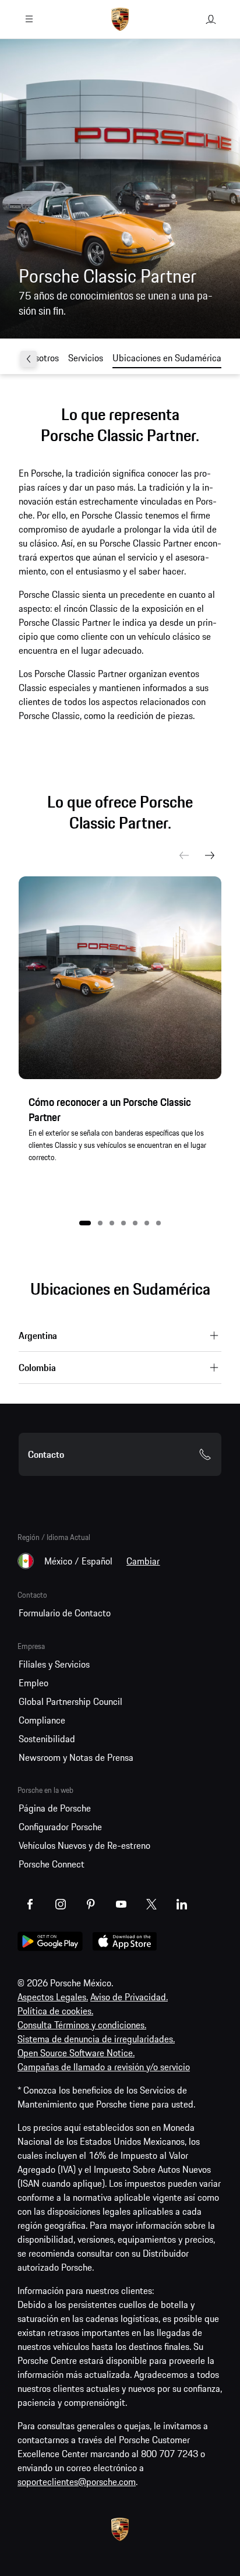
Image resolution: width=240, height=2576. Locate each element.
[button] (85, 1223)
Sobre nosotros (30, 358)
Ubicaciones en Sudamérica (167, 358)
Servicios (86, 358)
